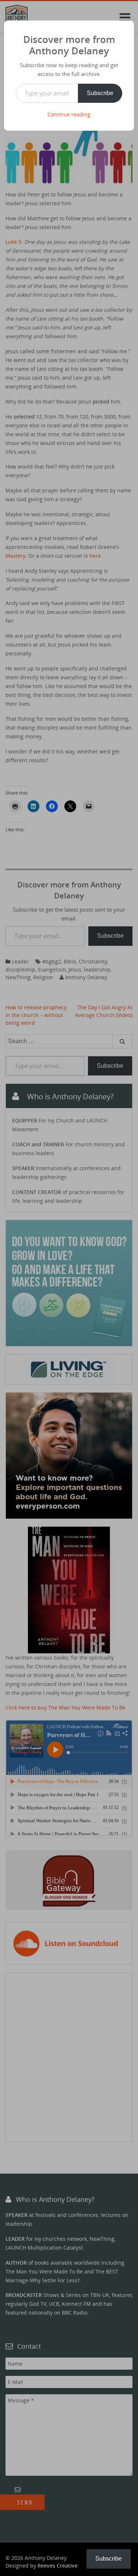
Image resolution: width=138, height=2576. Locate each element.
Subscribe (100, 93)
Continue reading (69, 114)
